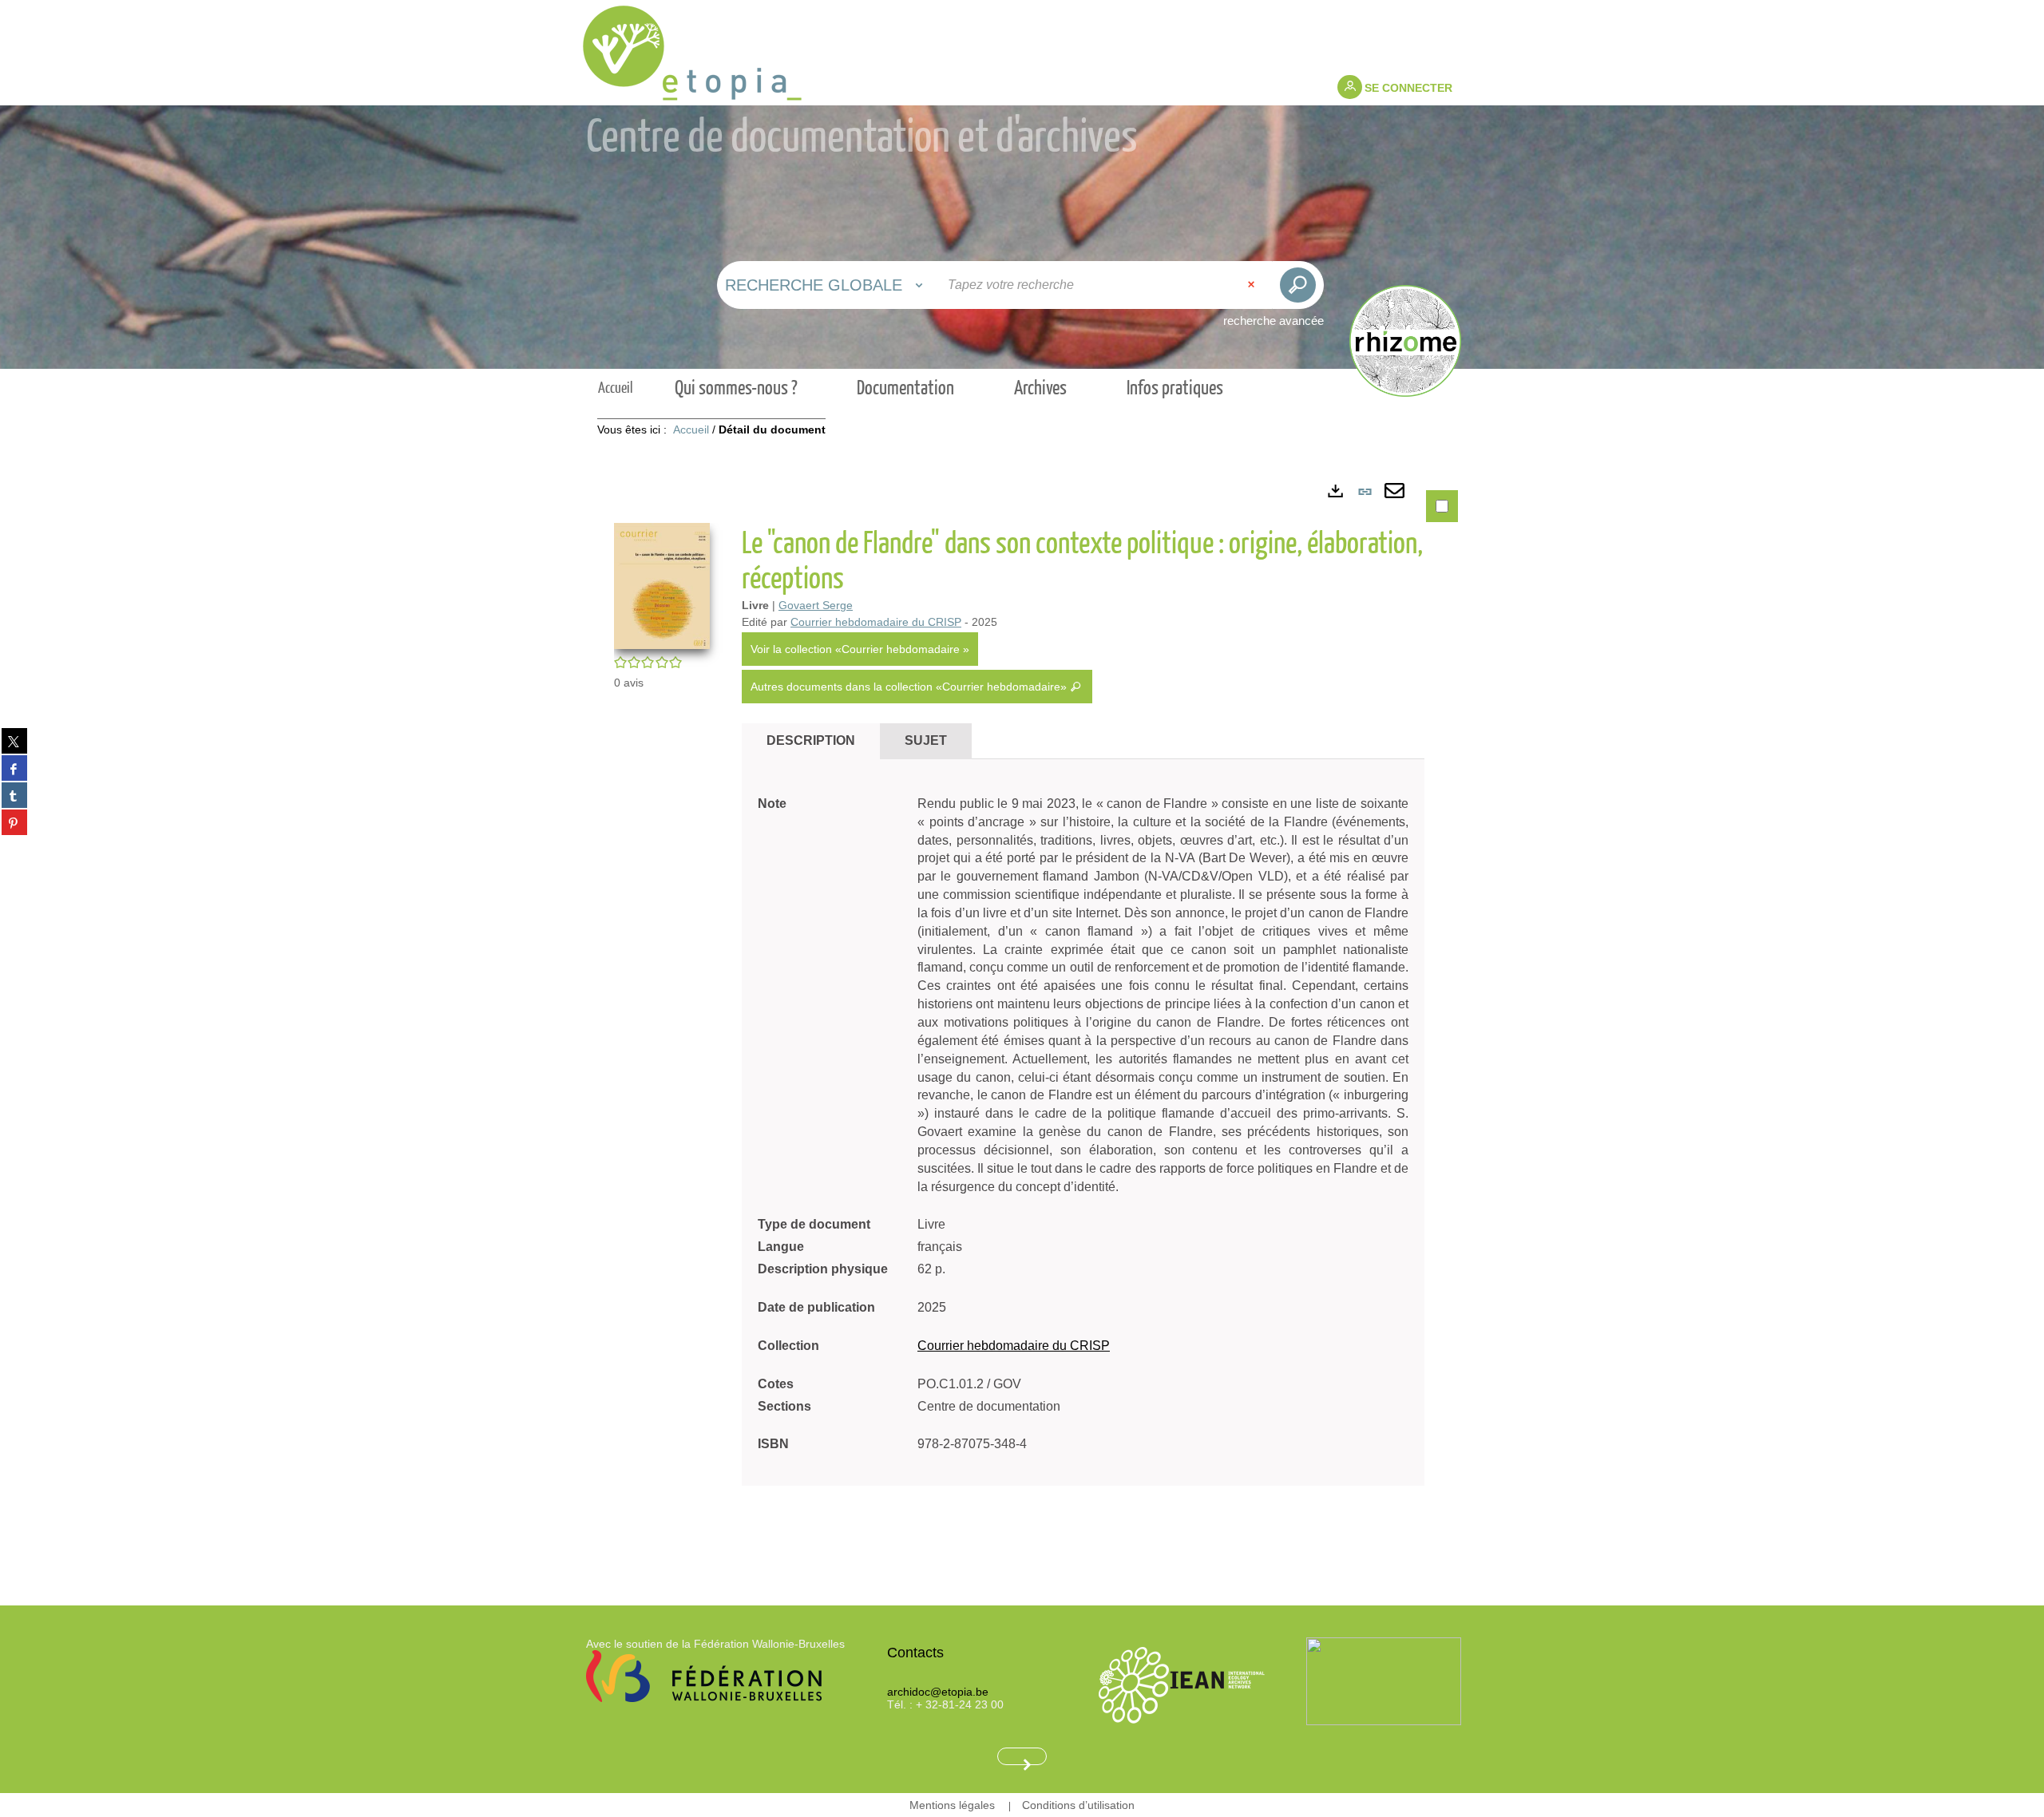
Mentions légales (952, 1805)
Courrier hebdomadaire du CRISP (876, 622)
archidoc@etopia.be (938, 1692)
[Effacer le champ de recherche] (1253, 285)
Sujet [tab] (926, 740)
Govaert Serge (816, 605)
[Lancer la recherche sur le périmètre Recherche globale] (1298, 285)
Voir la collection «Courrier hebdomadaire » (860, 649)
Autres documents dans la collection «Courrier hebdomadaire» (910, 687)
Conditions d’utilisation (1078, 1805)
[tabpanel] (1022, 1017)
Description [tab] (811, 740)
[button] (662, 585)
